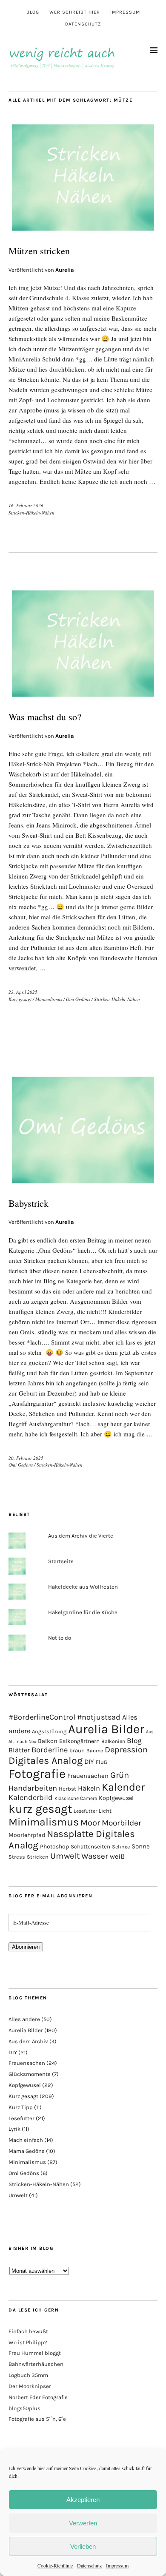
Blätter (19, 1750)
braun (77, 1750)
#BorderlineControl (42, 1717)
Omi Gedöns (78, 999)
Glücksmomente (30, 2074)
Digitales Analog (46, 1760)
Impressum (117, 2565)
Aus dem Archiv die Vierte (81, 1536)
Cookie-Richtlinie (55, 2565)
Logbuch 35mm (28, 2375)
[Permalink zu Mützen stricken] (83, 232)
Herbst (67, 1789)
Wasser (95, 1856)
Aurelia (65, 270)
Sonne (141, 1846)
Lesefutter (85, 1811)
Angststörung (49, 1731)
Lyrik (14, 2129)
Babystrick (29, 1203)
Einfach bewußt (28, 2331)
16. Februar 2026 (26, 505)
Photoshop (54, 1846)
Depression (126, 1750)
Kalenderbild (31, 1798)
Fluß (102, 1762)
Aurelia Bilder (106, 1729)
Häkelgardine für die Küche (83, 1612)
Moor (90, 1823)
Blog (33, 12)
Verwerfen (83, 2523)
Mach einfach (26, 2140)
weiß (117, 1856)
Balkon (48, 1741)
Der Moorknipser (30, 2386)
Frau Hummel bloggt (35, 2353)
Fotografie (37, 1774)
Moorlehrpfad (27, 1835)
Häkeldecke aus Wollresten (83, 1587)
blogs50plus (24, 2408)
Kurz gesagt (20, 999)
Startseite (61, 1561)
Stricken (38, 1857)
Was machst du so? (45, 717)
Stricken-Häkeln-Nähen (31, 513)
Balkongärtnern (79, 1741)
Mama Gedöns (27, 2151)
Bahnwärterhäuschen (36, 2364)
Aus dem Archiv (28, 2041)
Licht (105, 1811)
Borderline (50, 1750)
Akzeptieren (83, 2500)
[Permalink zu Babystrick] (83, 1184)
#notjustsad (99, 1717)
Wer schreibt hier (75, 12)
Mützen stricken (39, 251)
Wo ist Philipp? (28, 2342)
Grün (120, 1775)
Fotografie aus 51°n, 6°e (37, 2419)
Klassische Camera (76, 1798)
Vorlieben (83, 2546)
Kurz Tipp (21, 2107)
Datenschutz (89, 2565)
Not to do (60, 1638)
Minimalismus (49, 999)
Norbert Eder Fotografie (38, 2397)
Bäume (95, 1751)
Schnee (121, 1847)
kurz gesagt (40, 1809)
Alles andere (24, 2019)
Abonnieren (26, 1947)
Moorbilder (122, 1823)
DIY (89, 1761)
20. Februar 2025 (26, 1458)
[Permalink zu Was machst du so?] (83, 698)
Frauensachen (88, 1776)
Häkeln (89, 1788)
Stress (17, 1857)
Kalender (123, 1787)
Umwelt (65, 1856)
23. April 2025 (23, 992)
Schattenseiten (90, 1847)
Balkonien (113, 1741)
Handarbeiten (33, 1788)
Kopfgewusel (116, 1798)
